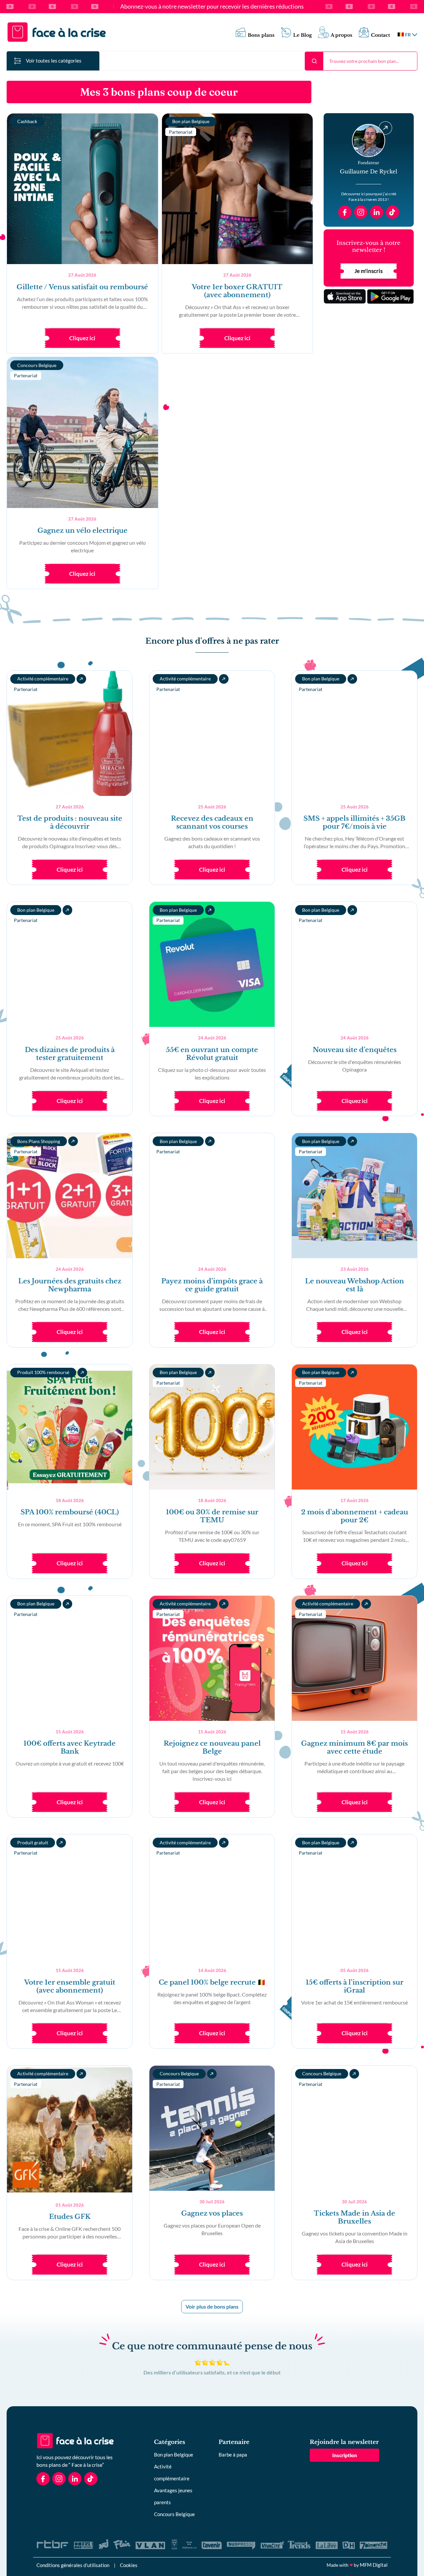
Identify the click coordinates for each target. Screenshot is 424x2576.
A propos (342, 35)
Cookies (129, 2565)
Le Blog (303, 35)
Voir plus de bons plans (212, 2306)
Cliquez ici (82, 338)
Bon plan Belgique (174, 2455)
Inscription (345, 2455)
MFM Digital (374, 2565)
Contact (380, 35)
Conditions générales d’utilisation (73, 2565)
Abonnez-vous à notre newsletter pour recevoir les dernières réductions (212, 7)
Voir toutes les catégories (54, 61)
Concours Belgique (174, 2514)
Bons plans (261, 35)
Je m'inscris (369, 271)
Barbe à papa (233, 2455)
